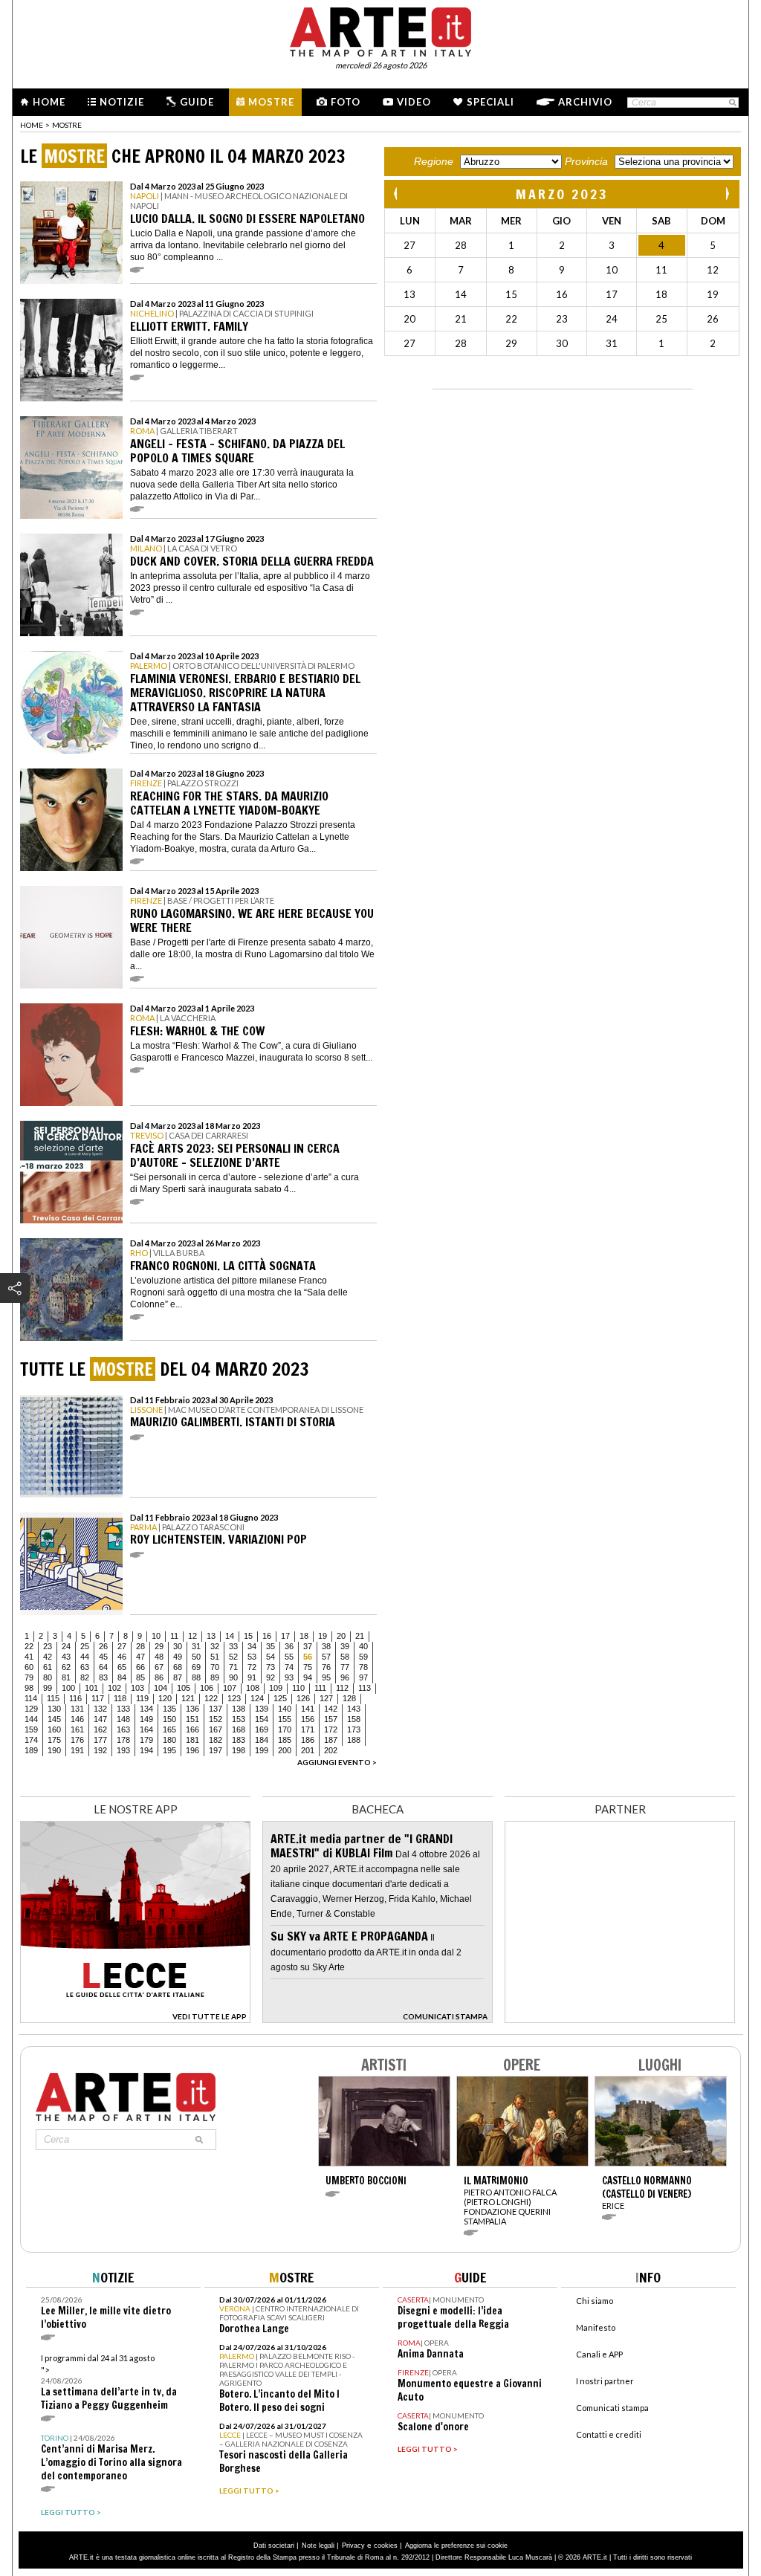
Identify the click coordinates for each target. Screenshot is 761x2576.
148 (123, 1719)
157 (331, 1719)
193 (123, 1750)
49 (178, 1657)
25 (85, 1646)
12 (192, 1636)
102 (114, 1688)
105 (184, 1688)
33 (233, 1646)
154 (262, 1719)
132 (100, 1709)
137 (216, 1709)
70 (215, 1667)
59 (363, 1657)
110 (298, 1688)
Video (414, 102)
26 (103, 1646)
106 (207, 1688)
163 (123, 1729)
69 (196, 1667)
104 (161, 1688)
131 (77, 1709)
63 (85, 1667)
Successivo (727, 194)
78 (363, 1667)
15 (248, 1636)
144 (31, 1719)
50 (196, 1657)
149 (146, 1719)
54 (271, 1657)
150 (169, 1719)
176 (77, 1740)
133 (123, 1709)
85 (140, 1677)
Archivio (585, 102)
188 (354, 1740)
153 (239, 1719)
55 (289, 1657)
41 (29, 1657)
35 (271, 1646)
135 (169, 1709)
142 (331, 1709)
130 (54, 1709)
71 (233, 1667)
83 (103, 1677)
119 (142, 1698)
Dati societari (274, 2546)
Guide (197, 102)
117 (98, 1698)
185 (285, 1740)
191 (77, 1750)
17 (285, 1636)
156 (308, 1719)
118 (120, 1698)
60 (29, 1667)
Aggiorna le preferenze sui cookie (456, 2546)
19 (323, 1636)
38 (326, 1646)
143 (354, 1709)
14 (230, 1636)
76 (326, 1667)
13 (211, 1636)
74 (289, 1667)
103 (137, 1688)
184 (262, 1740)
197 (216, 1750)
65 (122, 1667)
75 (308, 1667)
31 (196, 1646)
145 (54, 1719)
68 (178, 1667)
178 (123, 1740)
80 (48, 1677)
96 (345, 1677)
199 (262, 1750)
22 (29, 1646)
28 (140, 1646)
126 (303, 1698)
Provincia (586, 161)
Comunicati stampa (612, 2408)
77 (345, 1667)
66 (140, 1667)
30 (178, 1646)
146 (77, 1719)
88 (196, 1677)
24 (66, 1646)
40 (363, 1646)
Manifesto (596, 2327)
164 (146, 1729)
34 (252, 1646)
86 (159, 1677)
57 (326, 1657)
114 (31, 1698)
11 (174, 1636)
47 (140, 1657)
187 (331, 1740)
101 (91, 1688)
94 (308, 1677)
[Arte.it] (380, 30)
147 (100, 1719)
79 (29, 1677)
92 (271, 1677)
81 (66, 1677)
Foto (346, 102)
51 (215, 1657)
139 (262, 1709)
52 (233, 1657)
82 (85, 1677)
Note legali (318, 2546)
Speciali (490, 102)
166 (192, 1729)
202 (331, 1750)
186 (308, 1740)
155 (285, 1719)
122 (211, 1698)
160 (54, 1729)
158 (354, 1719)
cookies (386, 2546)
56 (308, 1657)
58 (345, 1657)
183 (239, 1740)
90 (233, 1677)
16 (267, 1636)
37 (308, 1646)
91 (252, 1677)
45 (103, 1657)
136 (192, 1709)
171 (308, 1729)
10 (156, 1636)
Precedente (397, 194)
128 (349, 1698)
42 (48, 1657)
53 (252, 1657)
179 (146, 1740)
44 (85, 1657)
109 (276, 1688)
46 (122, 1657)
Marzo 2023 (562, 194)
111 (320, 1688)
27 (122, 1646)
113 (365, 1688)
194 (146, 1750)
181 (192, 1740)
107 (230, 1688)
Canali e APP (599, 2354)
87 (178, 1677)
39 (345, 1646)
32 (215, 1646)
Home (49, 102)
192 (100, 1750)
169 (262, 1729)
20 (341, 1636)
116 (75, 1698)
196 (192, 1750)
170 (285, 1729)
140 (285, 1709)
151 (192, 1719)
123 (234, 1698)
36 (289, 1646)
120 (165, 1698)
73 (271, 1667)
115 (53, 1698)
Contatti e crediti (609, 2434)
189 (31, 1750)
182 (216, 1740)
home (32, 125)
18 (304, 1636)
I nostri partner (605, 2381)
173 (354, 1729)
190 (54, 1750)
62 (66, 1667)
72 (252, 1667)
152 (216, 1719)
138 (239, 1709)
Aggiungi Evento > (337, 1762)
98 (29, 1688)
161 (77, 1729)
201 (308, 1750)
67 (159, 1667)
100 (68, 1688)
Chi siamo (595, 2301)
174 (31, 1740)
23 (48, 1646)
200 (285, 1750)
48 (159, 1657)
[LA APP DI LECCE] (135, 2019)
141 (308, 1709)
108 (253, 1688)
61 (48, 1667)
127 (326, 1698)
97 (363, 1677)
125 (280, 1698)
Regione (434, 161)
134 (146, 1709)
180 (169, 1740)
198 (239, 1750)
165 (169, 1729)
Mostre (271, 102)
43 (66, 1657)
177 (100, 1740)
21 (360, 1636)
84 (122, 1677)
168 (239, 1729)
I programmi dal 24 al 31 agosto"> (109, 2382)
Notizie (122, 102)
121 (188, 1698)
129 (31, 1709)
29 (159, 1646)
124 (257, 1698)
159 (31, 1729)
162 (100, 1729)
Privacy (353, 2546)
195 (169, 1750)
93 (289, 1677)
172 (331, 1729)
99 (48, 1688)
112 (342, 1688)
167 (216, 1729)
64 (103, 1667)
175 (54, 1740)
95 (326, 1677)
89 (215, 1677)
